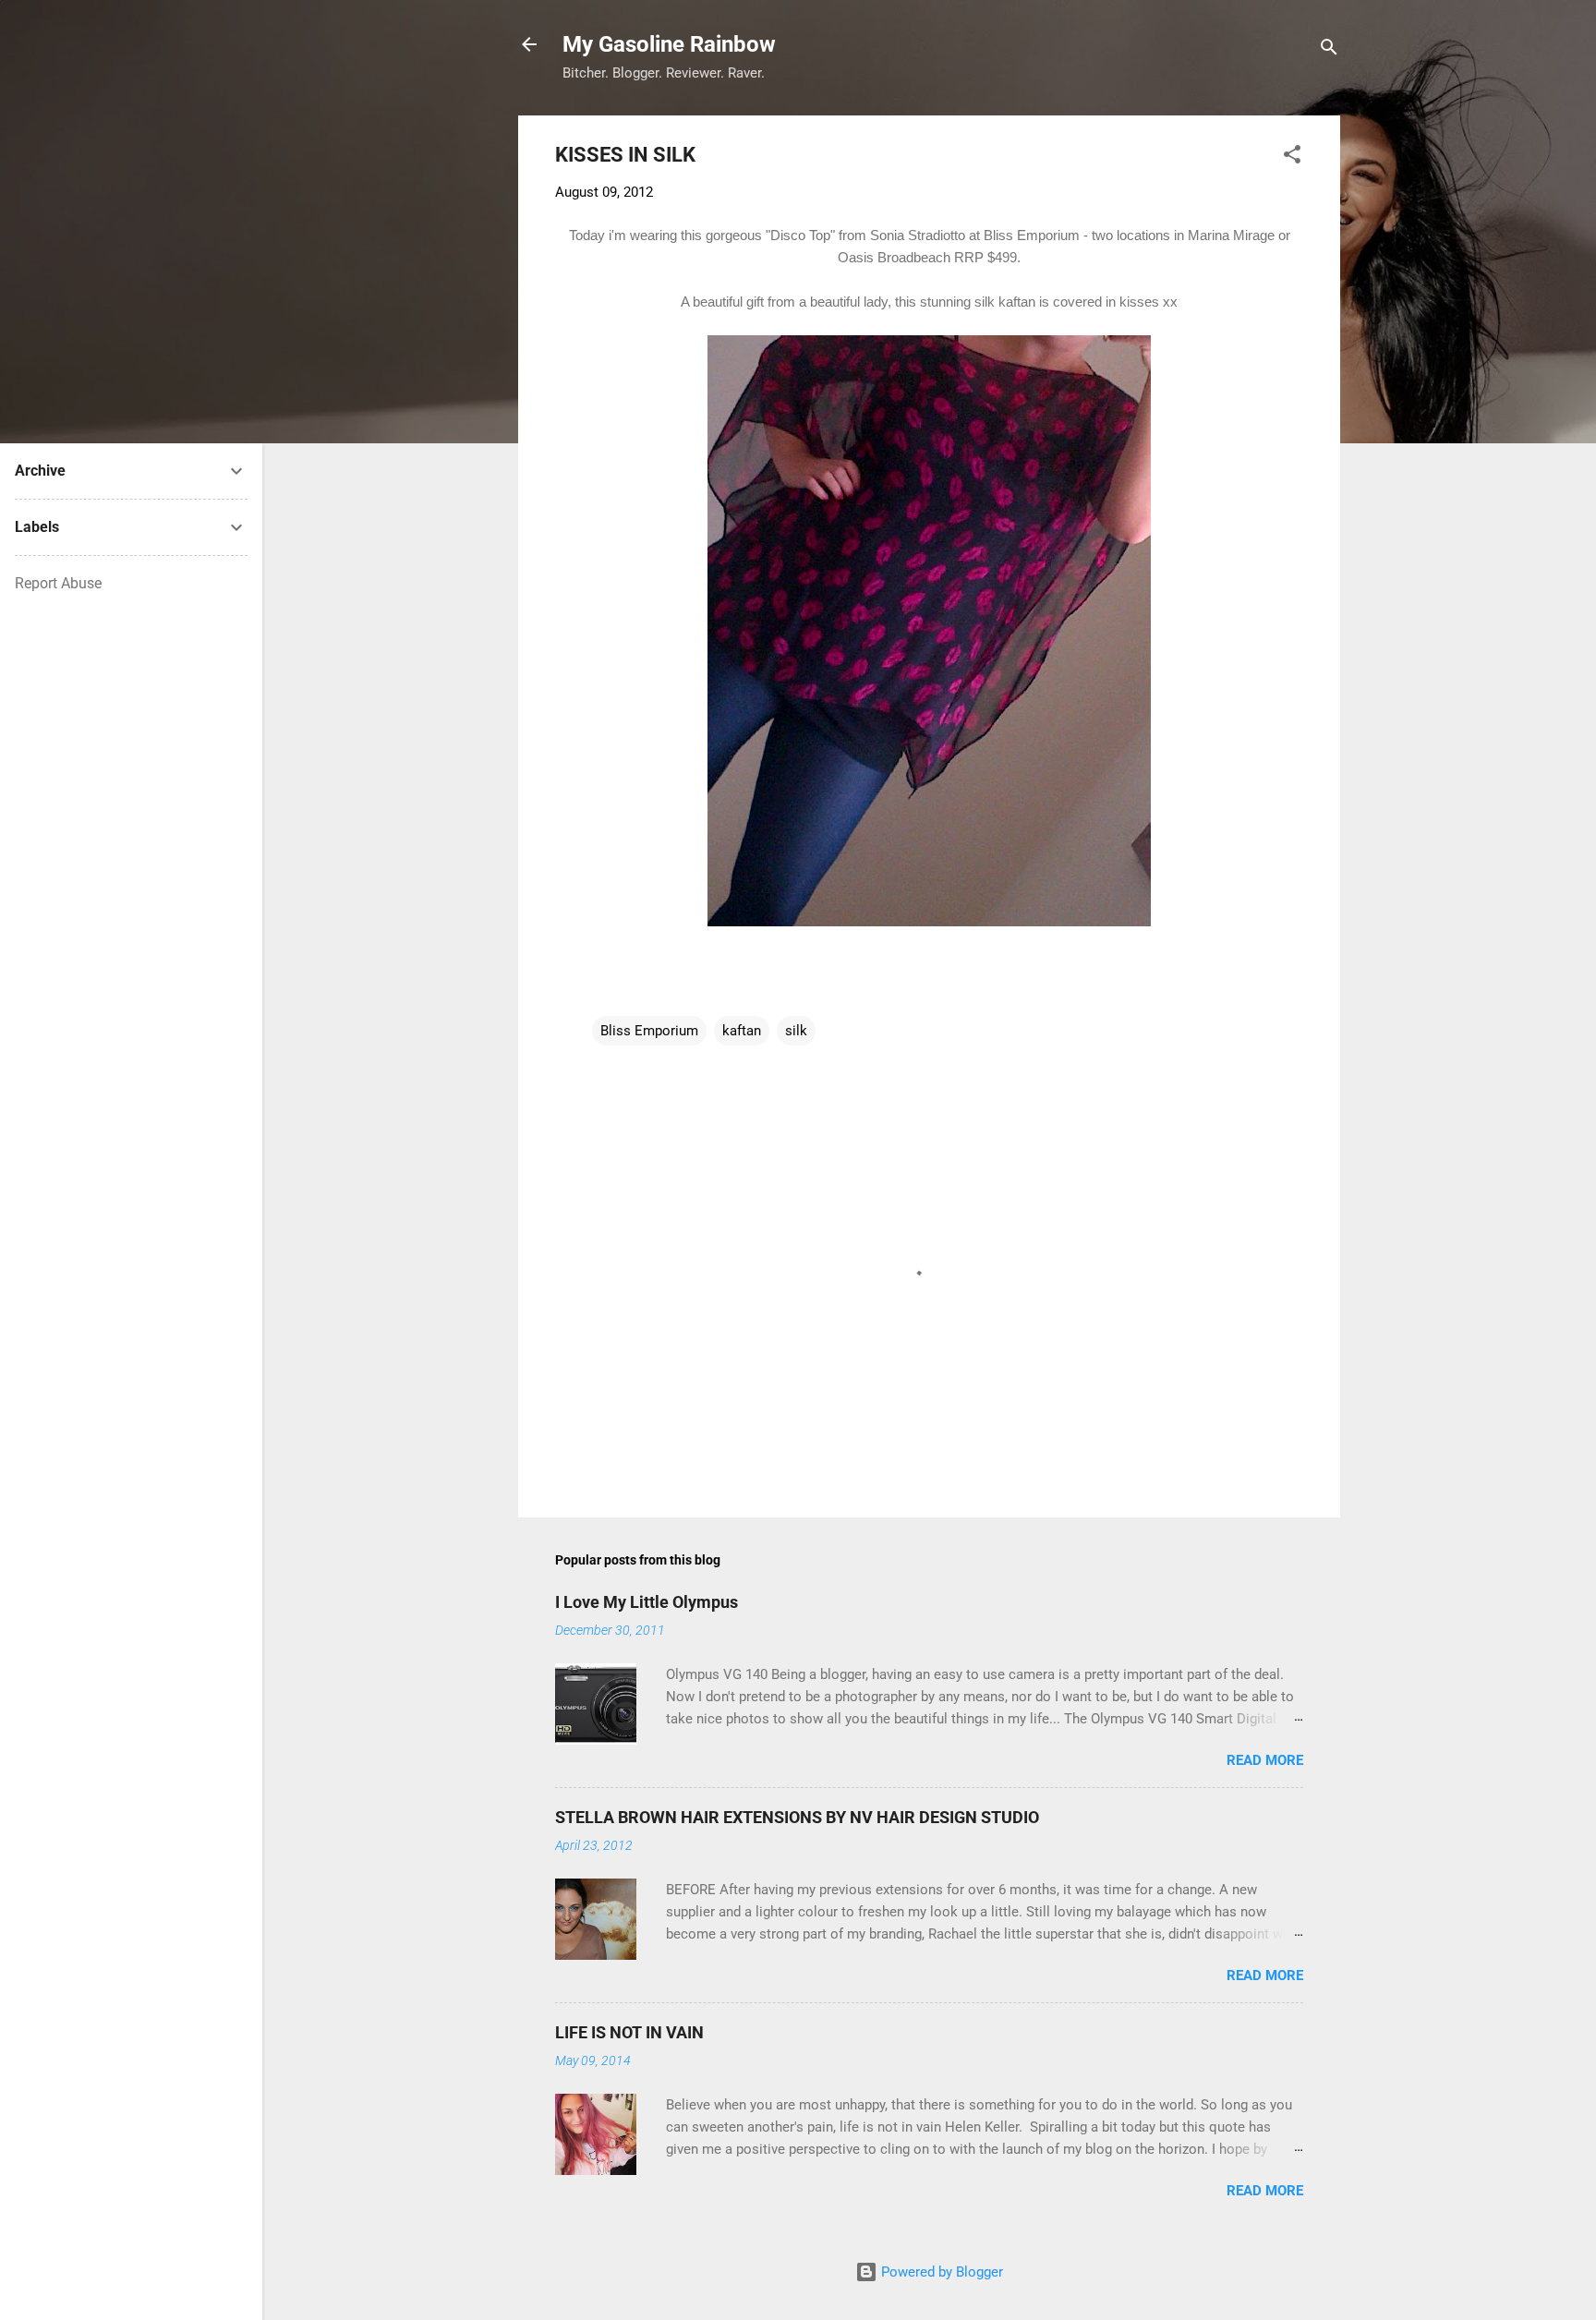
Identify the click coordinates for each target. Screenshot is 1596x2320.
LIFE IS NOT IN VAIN (629, 2032)
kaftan (742, 1031)
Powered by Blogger (940, 2272)
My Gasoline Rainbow (669, 44)
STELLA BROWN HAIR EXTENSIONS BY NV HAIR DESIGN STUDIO (797, 1817)
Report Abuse (58, 583)
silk (796, 1031)
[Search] (1329, 50)
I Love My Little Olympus (647, 1602)
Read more (1265, 1760)
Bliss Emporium (649, 1031)
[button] (1292, 157)
